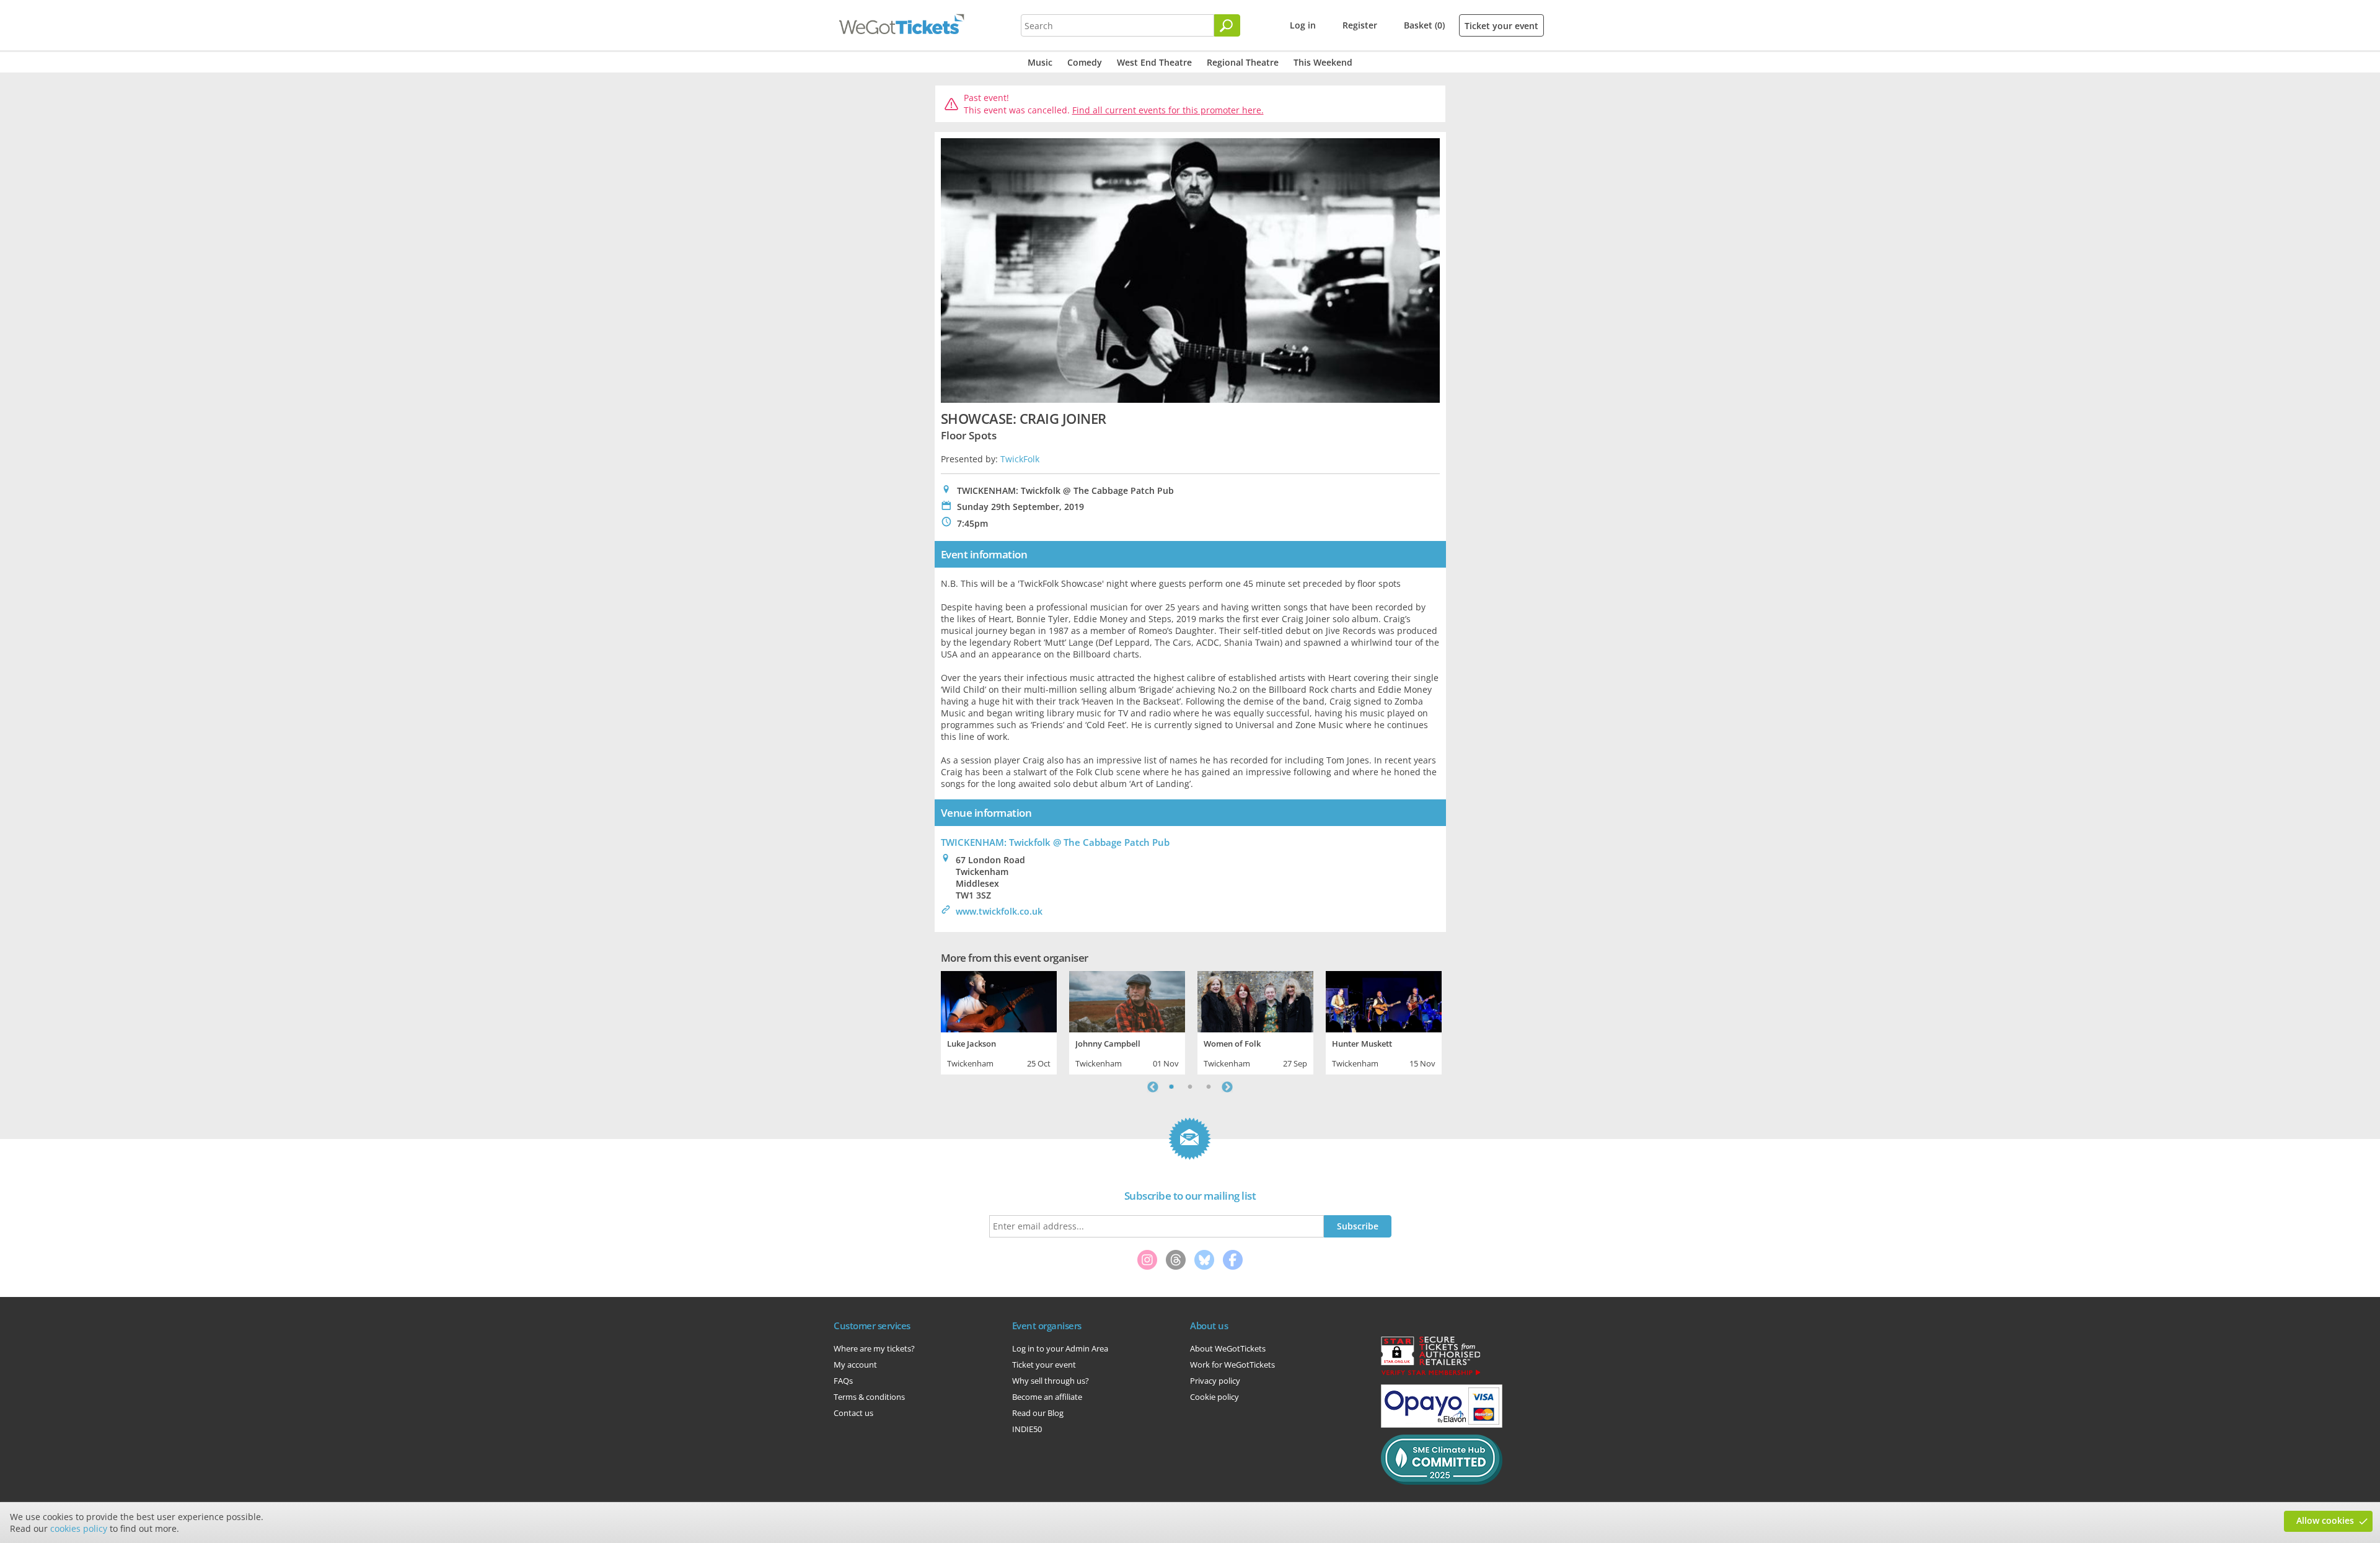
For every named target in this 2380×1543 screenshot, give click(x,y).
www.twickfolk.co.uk (999, 911)
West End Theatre (1154, 62)
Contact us (853, 1413)
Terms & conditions (869, 1397)
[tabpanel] (999, 1021)
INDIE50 (1027, 1429)
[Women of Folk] (1255, 1000)
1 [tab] (1171, 1087)
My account (855, 1365)
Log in (1303, 25)
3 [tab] (1209, 1087)
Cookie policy (1214, 1397)
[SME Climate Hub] (1442, 1482)
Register (1360, 25)
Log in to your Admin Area (1060, 1348)
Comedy (1085, 62)
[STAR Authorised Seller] (1430, 1374)
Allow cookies (2325, 1520)
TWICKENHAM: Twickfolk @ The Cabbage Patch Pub (1055, 842)
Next (1227, 1087)
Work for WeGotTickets (1232, 1365)
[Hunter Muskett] (1384, 1000)
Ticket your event (1501, 26)
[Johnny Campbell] (1127, 1000)
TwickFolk (1020, 459)
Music (1040, 62)
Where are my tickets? (874, 1348)
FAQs (843, 1381)
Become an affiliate (1047, 1397)
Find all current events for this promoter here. (1168, 110)
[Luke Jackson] (999, 1000)
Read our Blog (1038, 1413)
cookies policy (79, 1528)
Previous (1153, 1087)
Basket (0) (1424, 25)
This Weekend (1323, 62)
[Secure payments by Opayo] (1442, 1425)
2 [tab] (1190, 1087)
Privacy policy (1215, 1381)
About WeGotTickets (1228, 1348)
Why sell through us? (1051, 1381)
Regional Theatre (1243, 62)
